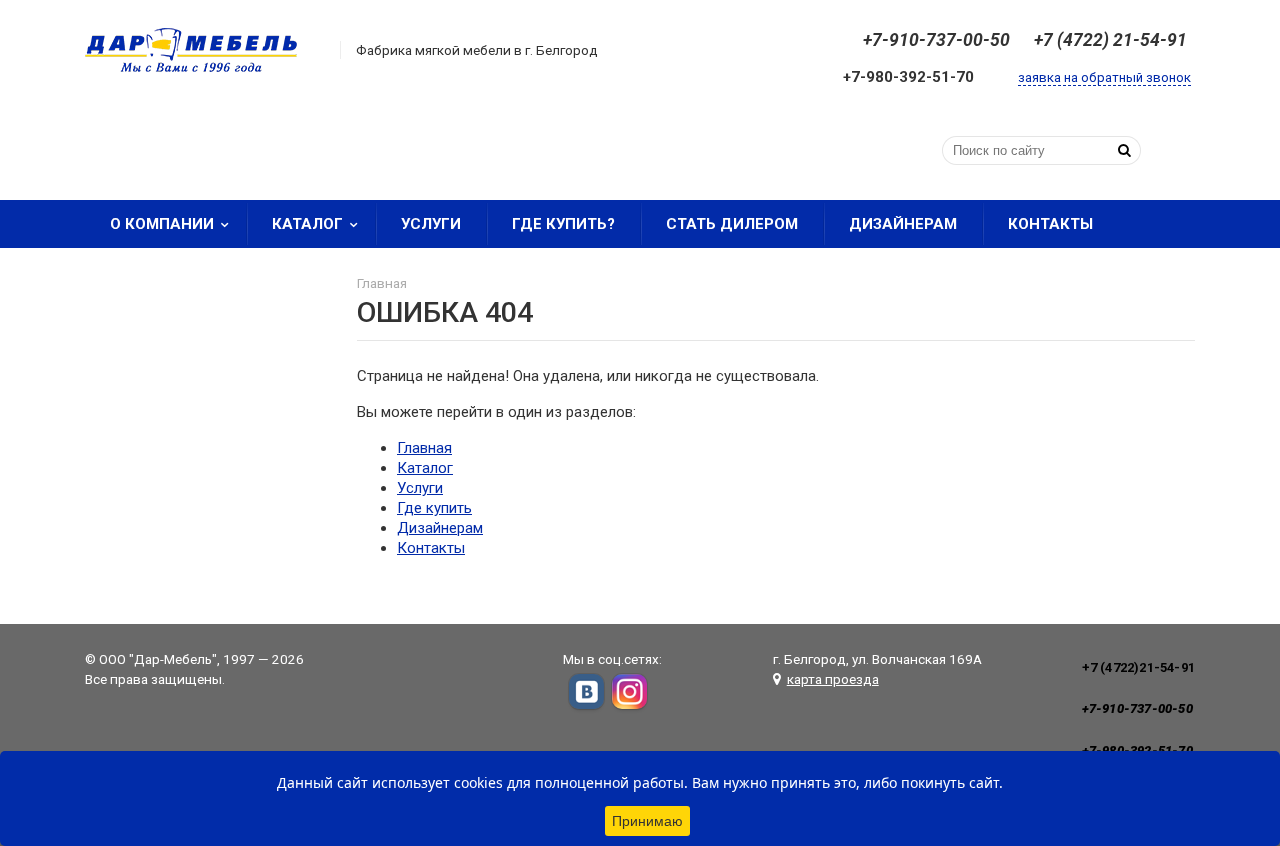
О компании (162, 224)
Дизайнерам (903, 224)
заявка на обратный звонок (1104, 77)
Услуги (431, 224)
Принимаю (647, 821)
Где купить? (563, 224)
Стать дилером (732, 224)
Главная (424, 448)
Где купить (434, 508)
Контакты (1050, 224)
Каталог (307, 224)
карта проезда (833, 679)
